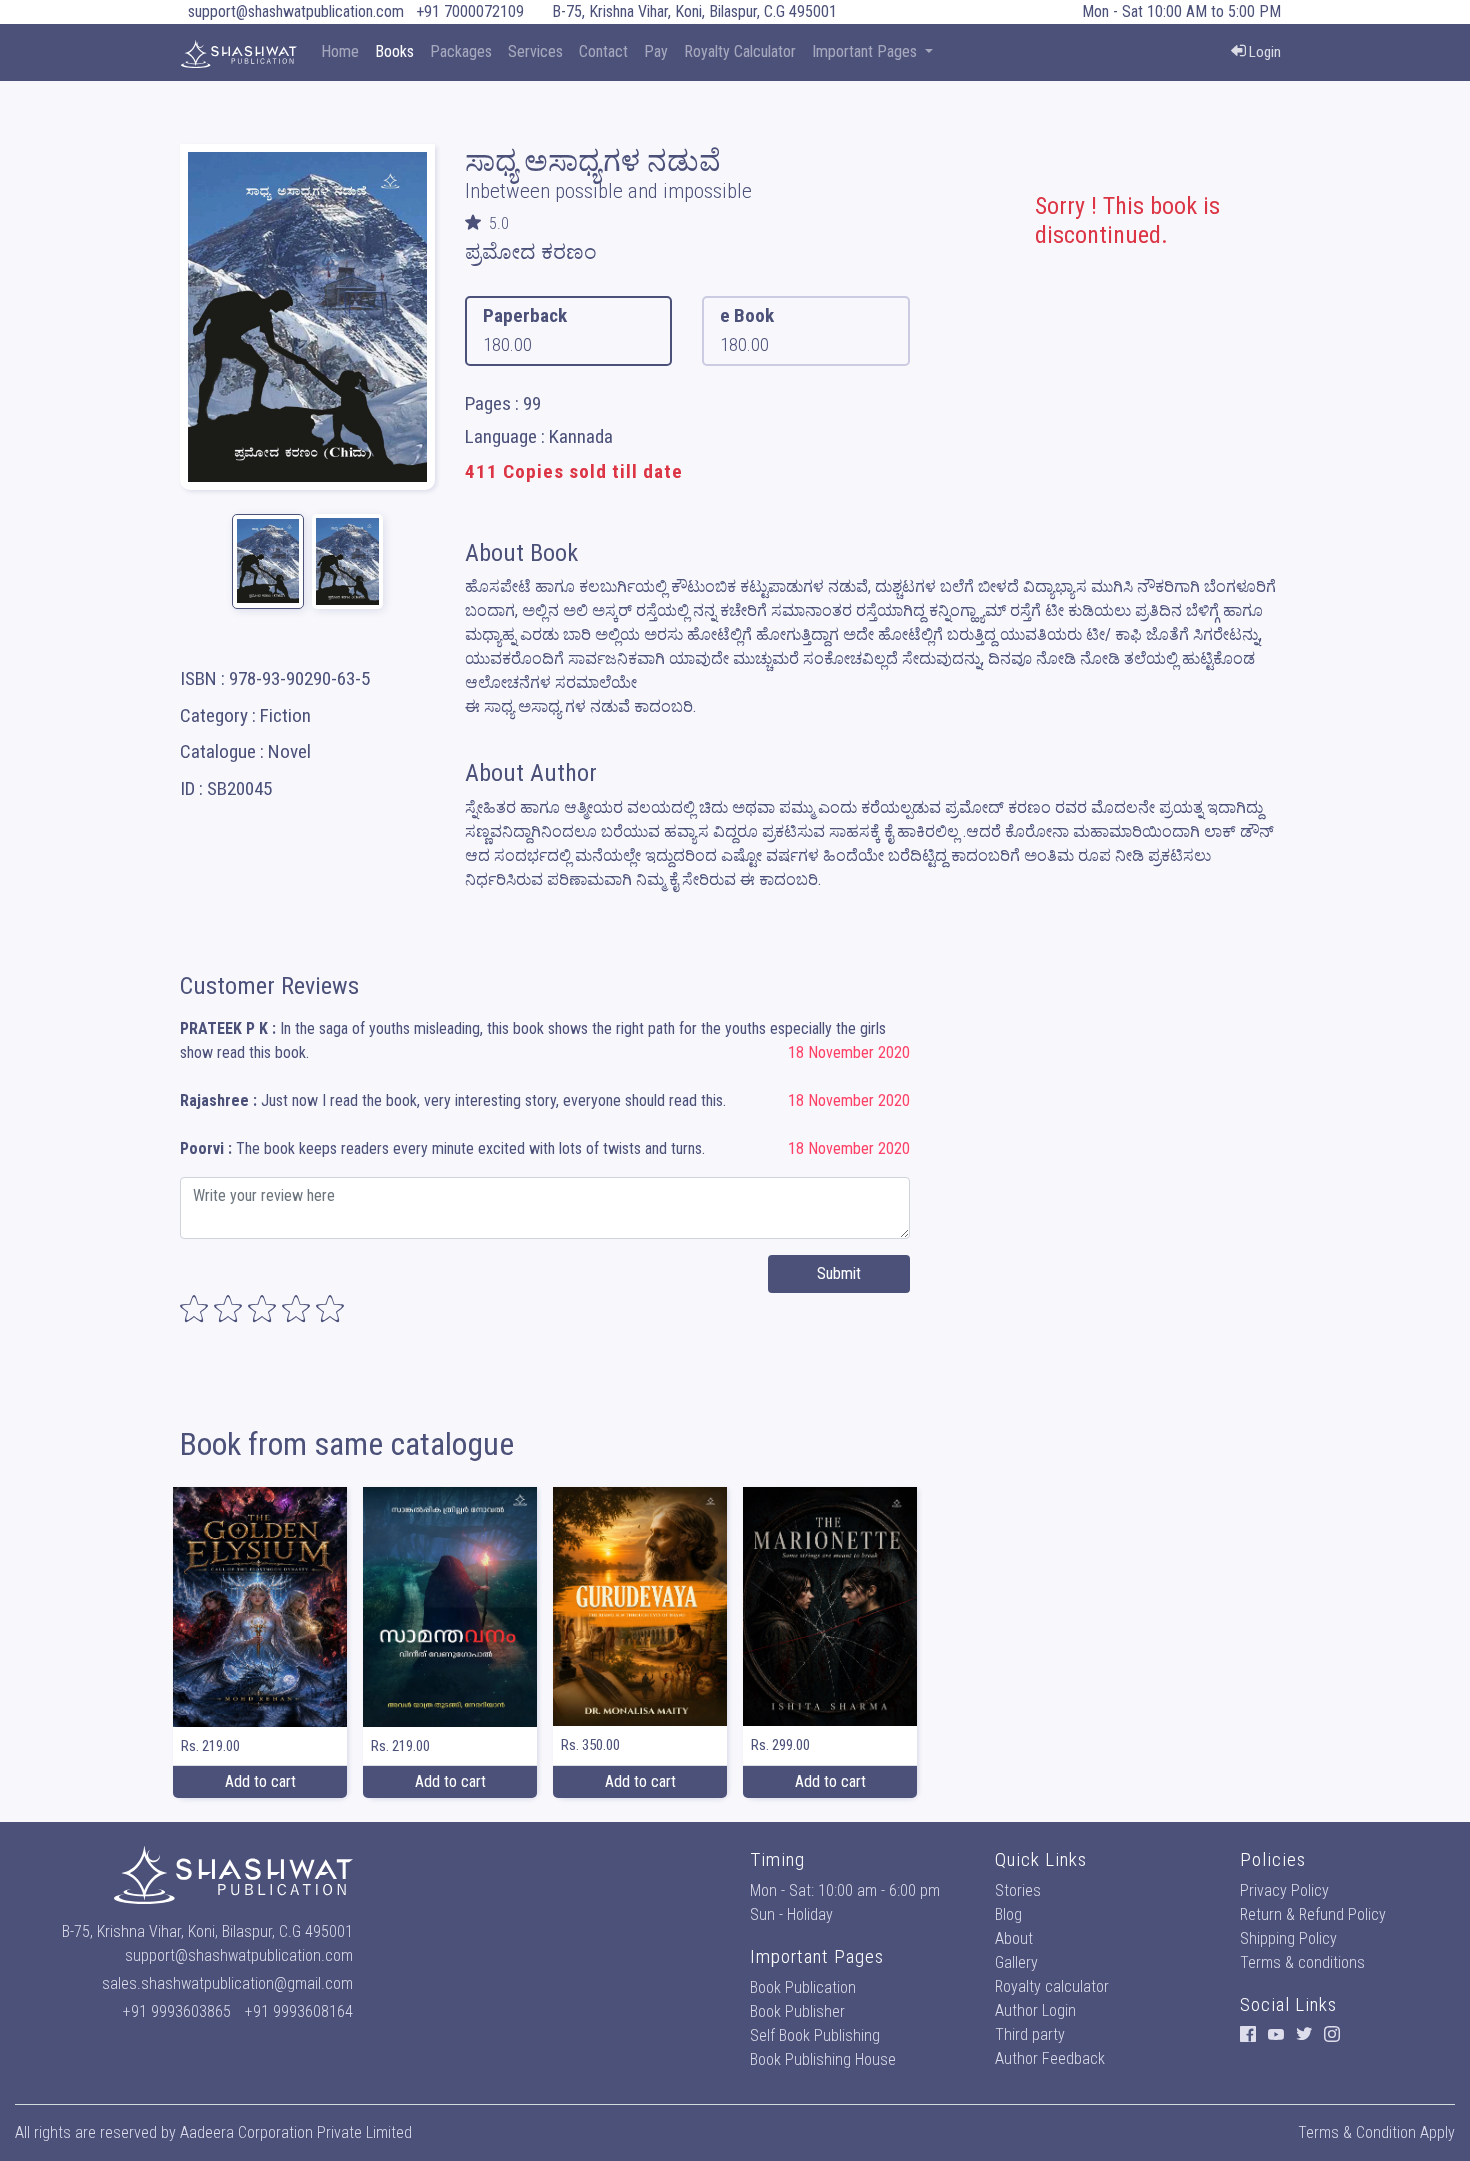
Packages (461, 51)
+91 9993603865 (177, 2011)
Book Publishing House (823, 2059)
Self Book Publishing (815, 2035)
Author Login (1035, 2010)
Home (340, 51)
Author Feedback (1050, 2058)
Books (394, 51)
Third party (1030, 2034)
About (1014, 1938)
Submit (839, 1273)
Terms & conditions (1302, 1962)
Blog (1008, 1914)
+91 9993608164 (299, 2011)
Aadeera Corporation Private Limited (296, 2132)
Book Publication (803, 1987)
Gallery (1016, 1962)
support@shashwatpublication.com (296, 11)
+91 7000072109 (470, 11)
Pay (656, 51)
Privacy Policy (1284, 1890)
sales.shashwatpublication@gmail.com (227, 1983)
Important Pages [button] (866, 51)
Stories (1018, 1890)
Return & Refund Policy (1313, 1914)
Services (535, 51)
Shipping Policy (1288, 1938)
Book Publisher (797, 2011)
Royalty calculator (1052, 1986)
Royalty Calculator (740, 51)
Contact (603, 51)
